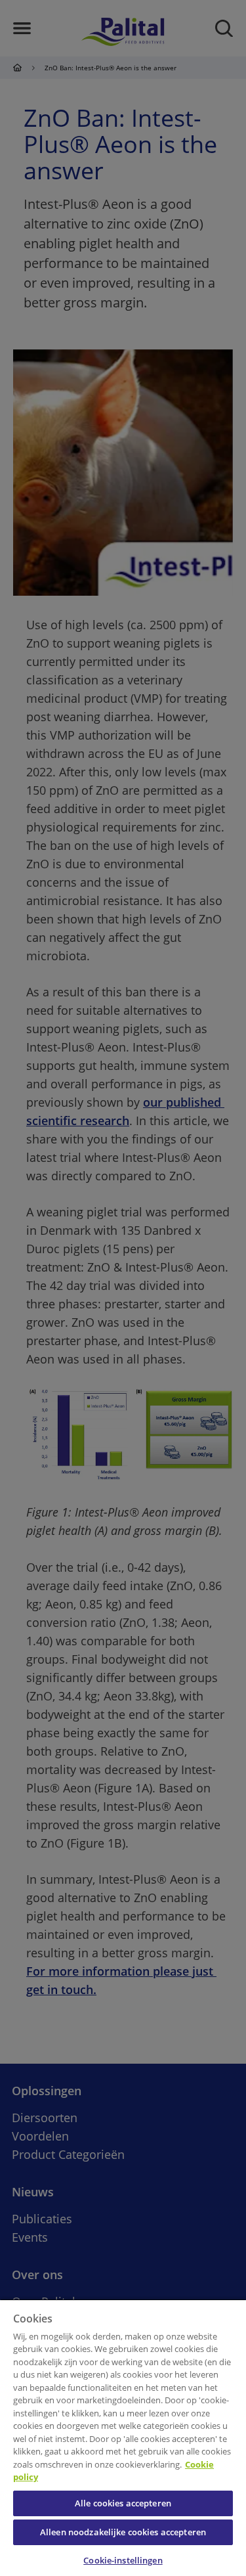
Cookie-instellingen (123, 2560)
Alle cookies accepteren (123, 2503)
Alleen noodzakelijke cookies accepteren (123, 2532)
